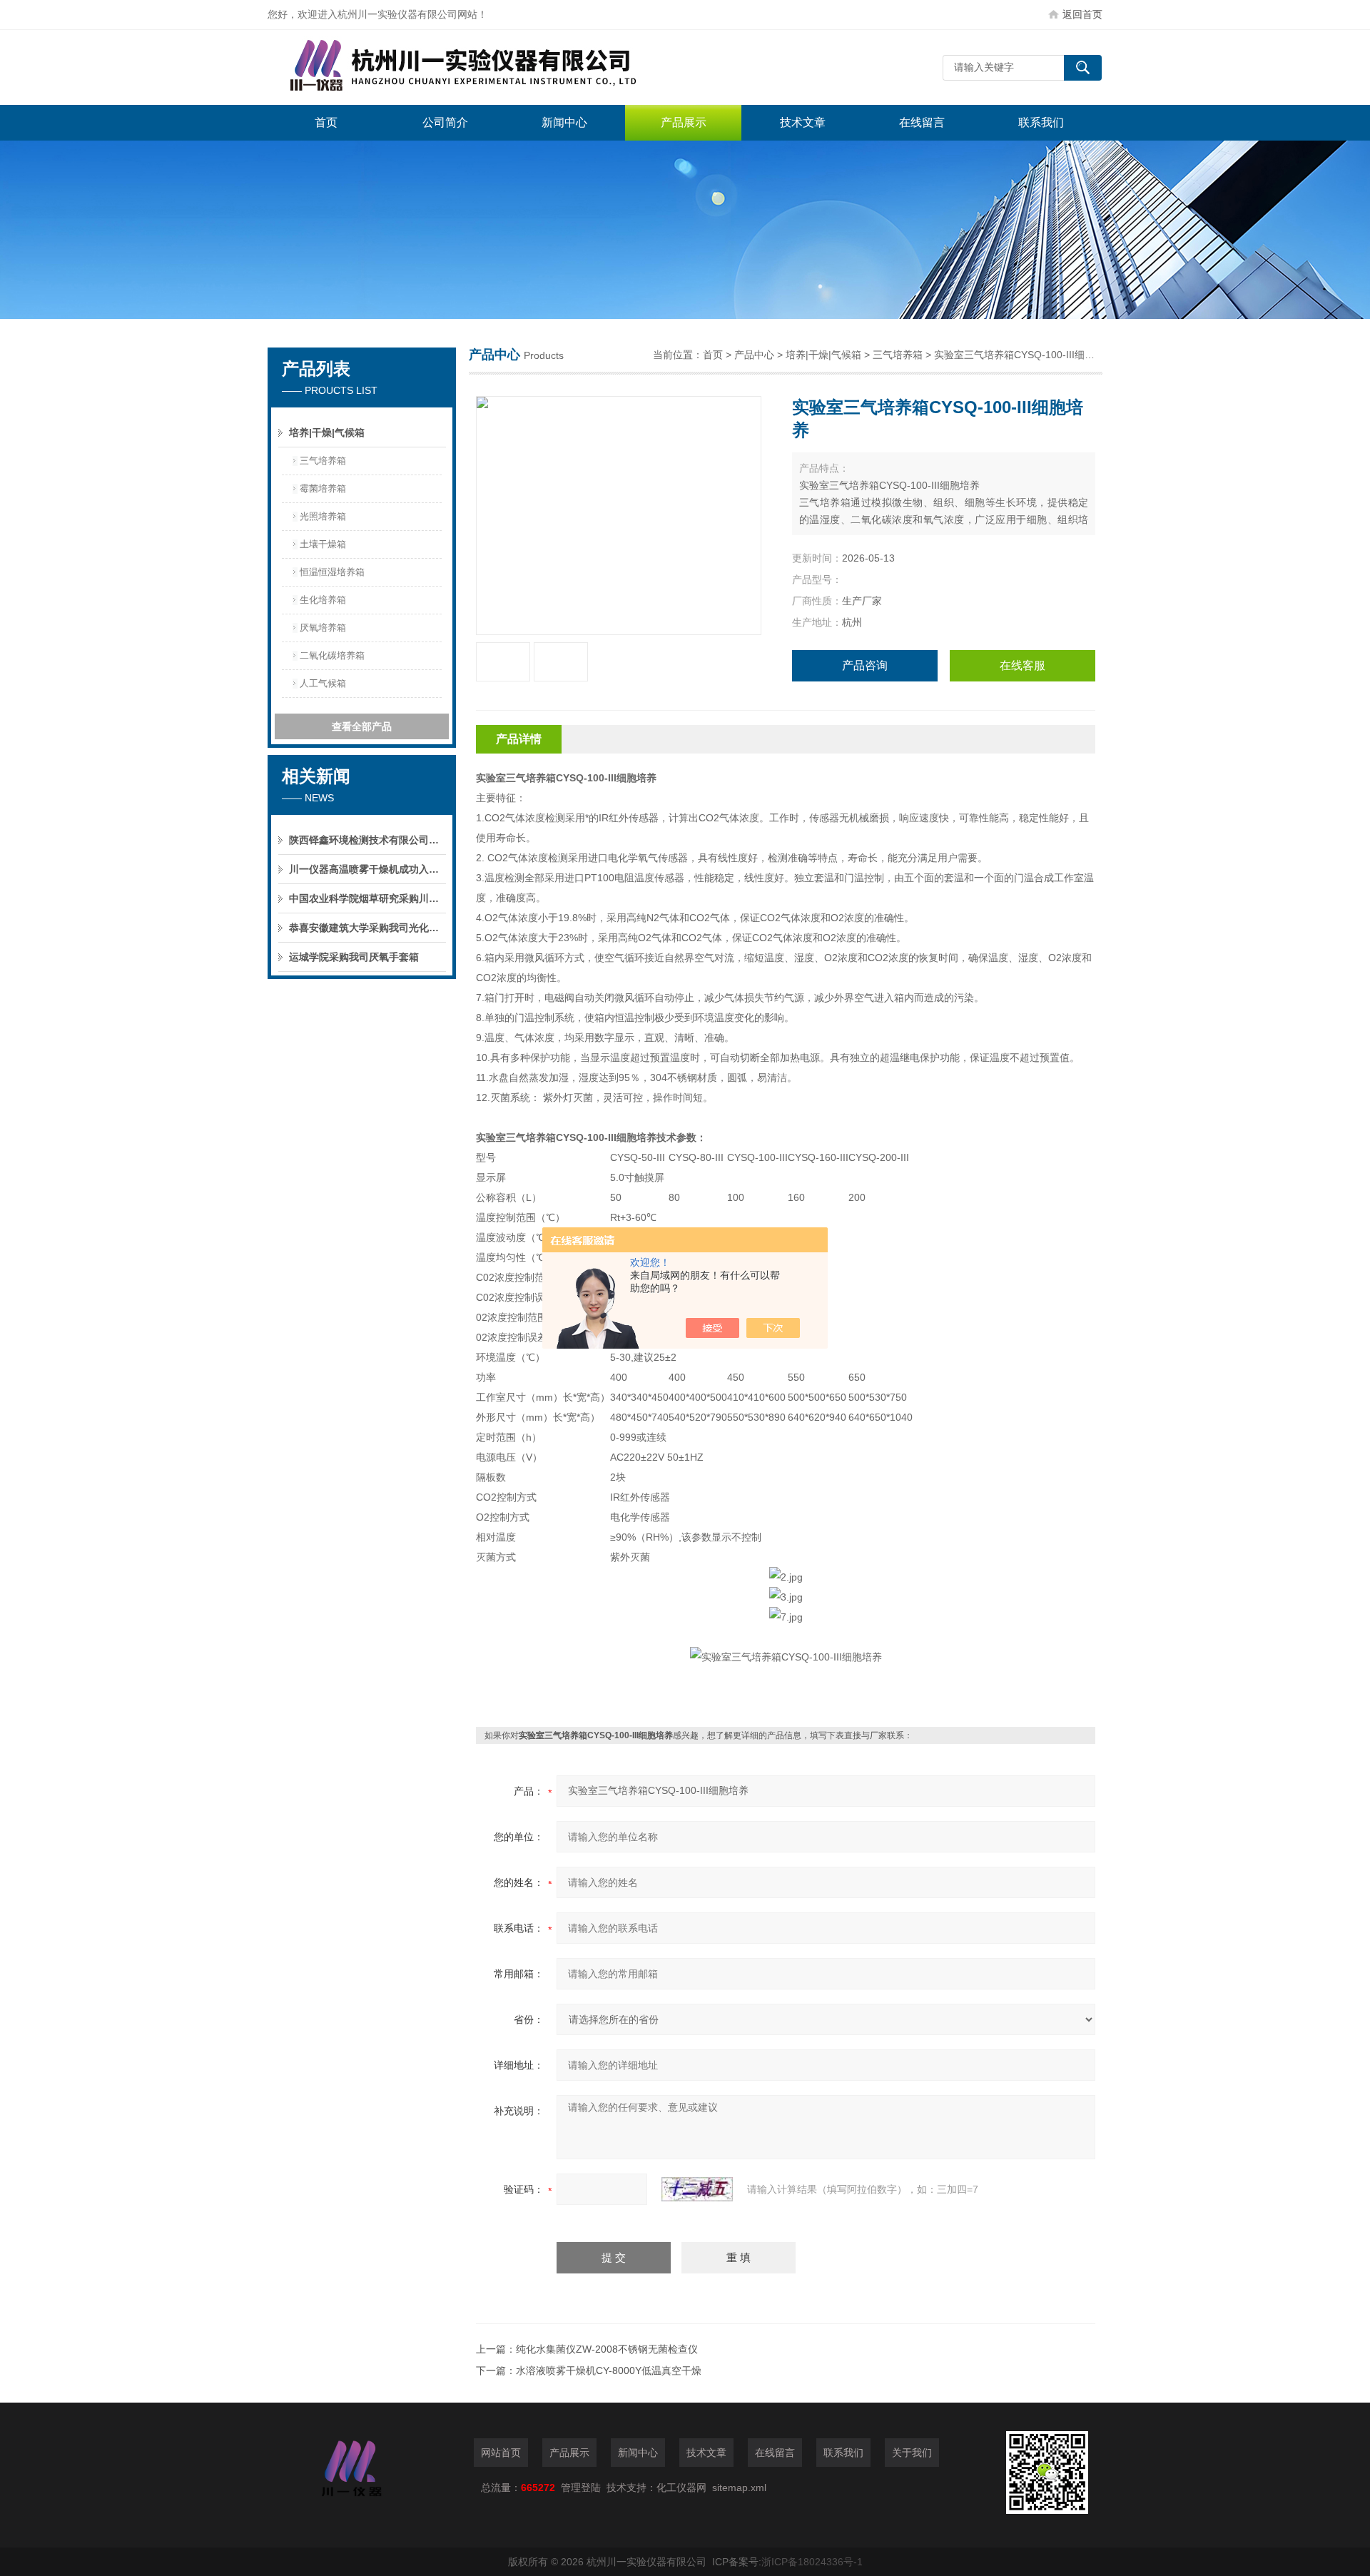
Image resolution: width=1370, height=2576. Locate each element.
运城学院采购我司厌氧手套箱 (354, 957)
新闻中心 (564, 122)
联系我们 (1041, 122)
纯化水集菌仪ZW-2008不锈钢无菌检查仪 (607, 2349)
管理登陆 (581, 2488)
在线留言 (922, 122)
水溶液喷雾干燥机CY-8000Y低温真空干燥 (609, 2370)
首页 (326, 122)
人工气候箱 (323, 683)
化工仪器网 (681, 2488)
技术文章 (803, 122)
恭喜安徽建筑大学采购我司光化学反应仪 (367, 928)
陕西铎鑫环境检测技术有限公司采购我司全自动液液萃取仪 (367, 840)
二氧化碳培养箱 (332, 655)
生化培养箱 (323, 600)
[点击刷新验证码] (697, 2189)
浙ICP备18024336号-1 (812, 2562)
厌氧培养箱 (323, 628)
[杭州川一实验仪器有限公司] (482, 67)
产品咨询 (865, 665)
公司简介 (445, 122)
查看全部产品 (362, 726)
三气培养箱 (323, 461)
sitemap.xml (739, 2488)
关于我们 (912, 2453)
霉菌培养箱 (323, 488)
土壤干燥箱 (323, 544)
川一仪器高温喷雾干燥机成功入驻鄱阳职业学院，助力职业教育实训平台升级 (367, 869)
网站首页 (501, 2453)
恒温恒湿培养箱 (332, 572)
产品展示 (684, 122)
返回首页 (1082, 14)
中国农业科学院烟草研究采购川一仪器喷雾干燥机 (367, 898)
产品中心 (754, 355)
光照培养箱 (323, 516)
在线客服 (1023, 665)
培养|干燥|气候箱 (327, 432)
